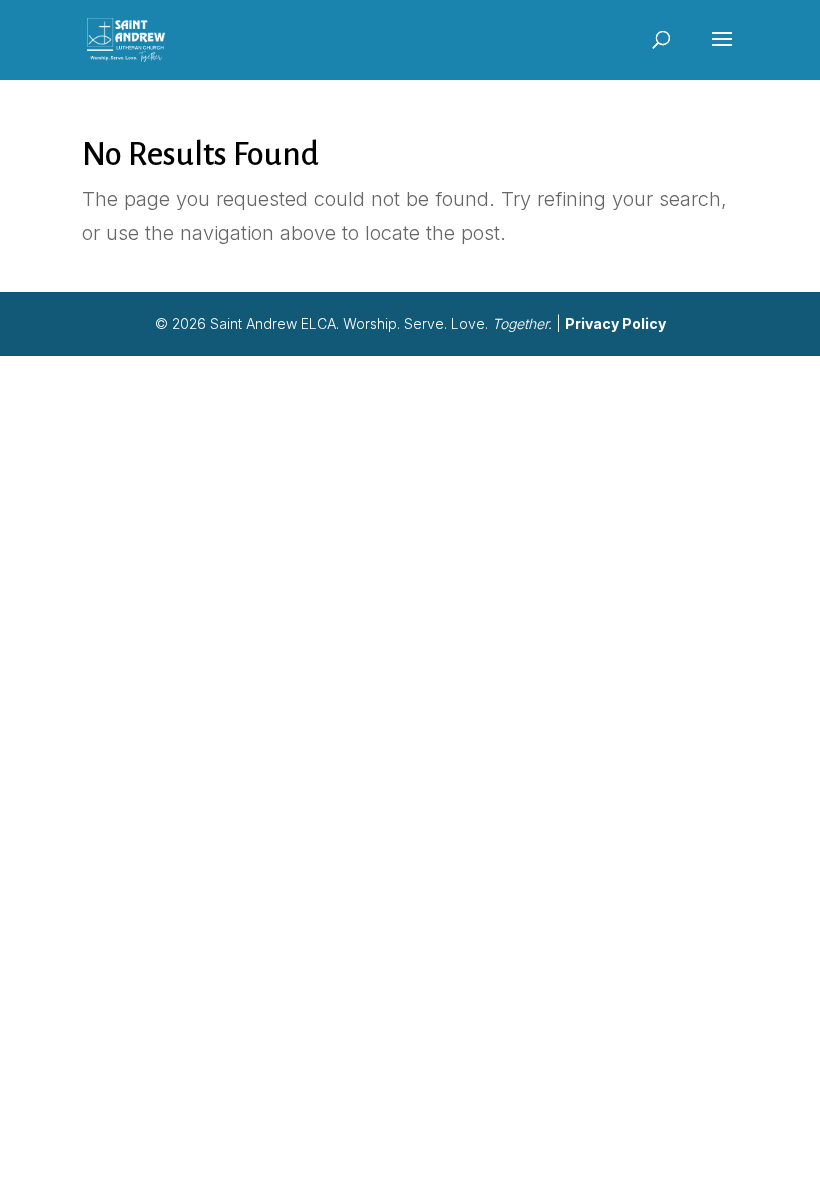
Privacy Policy (615, 323)
